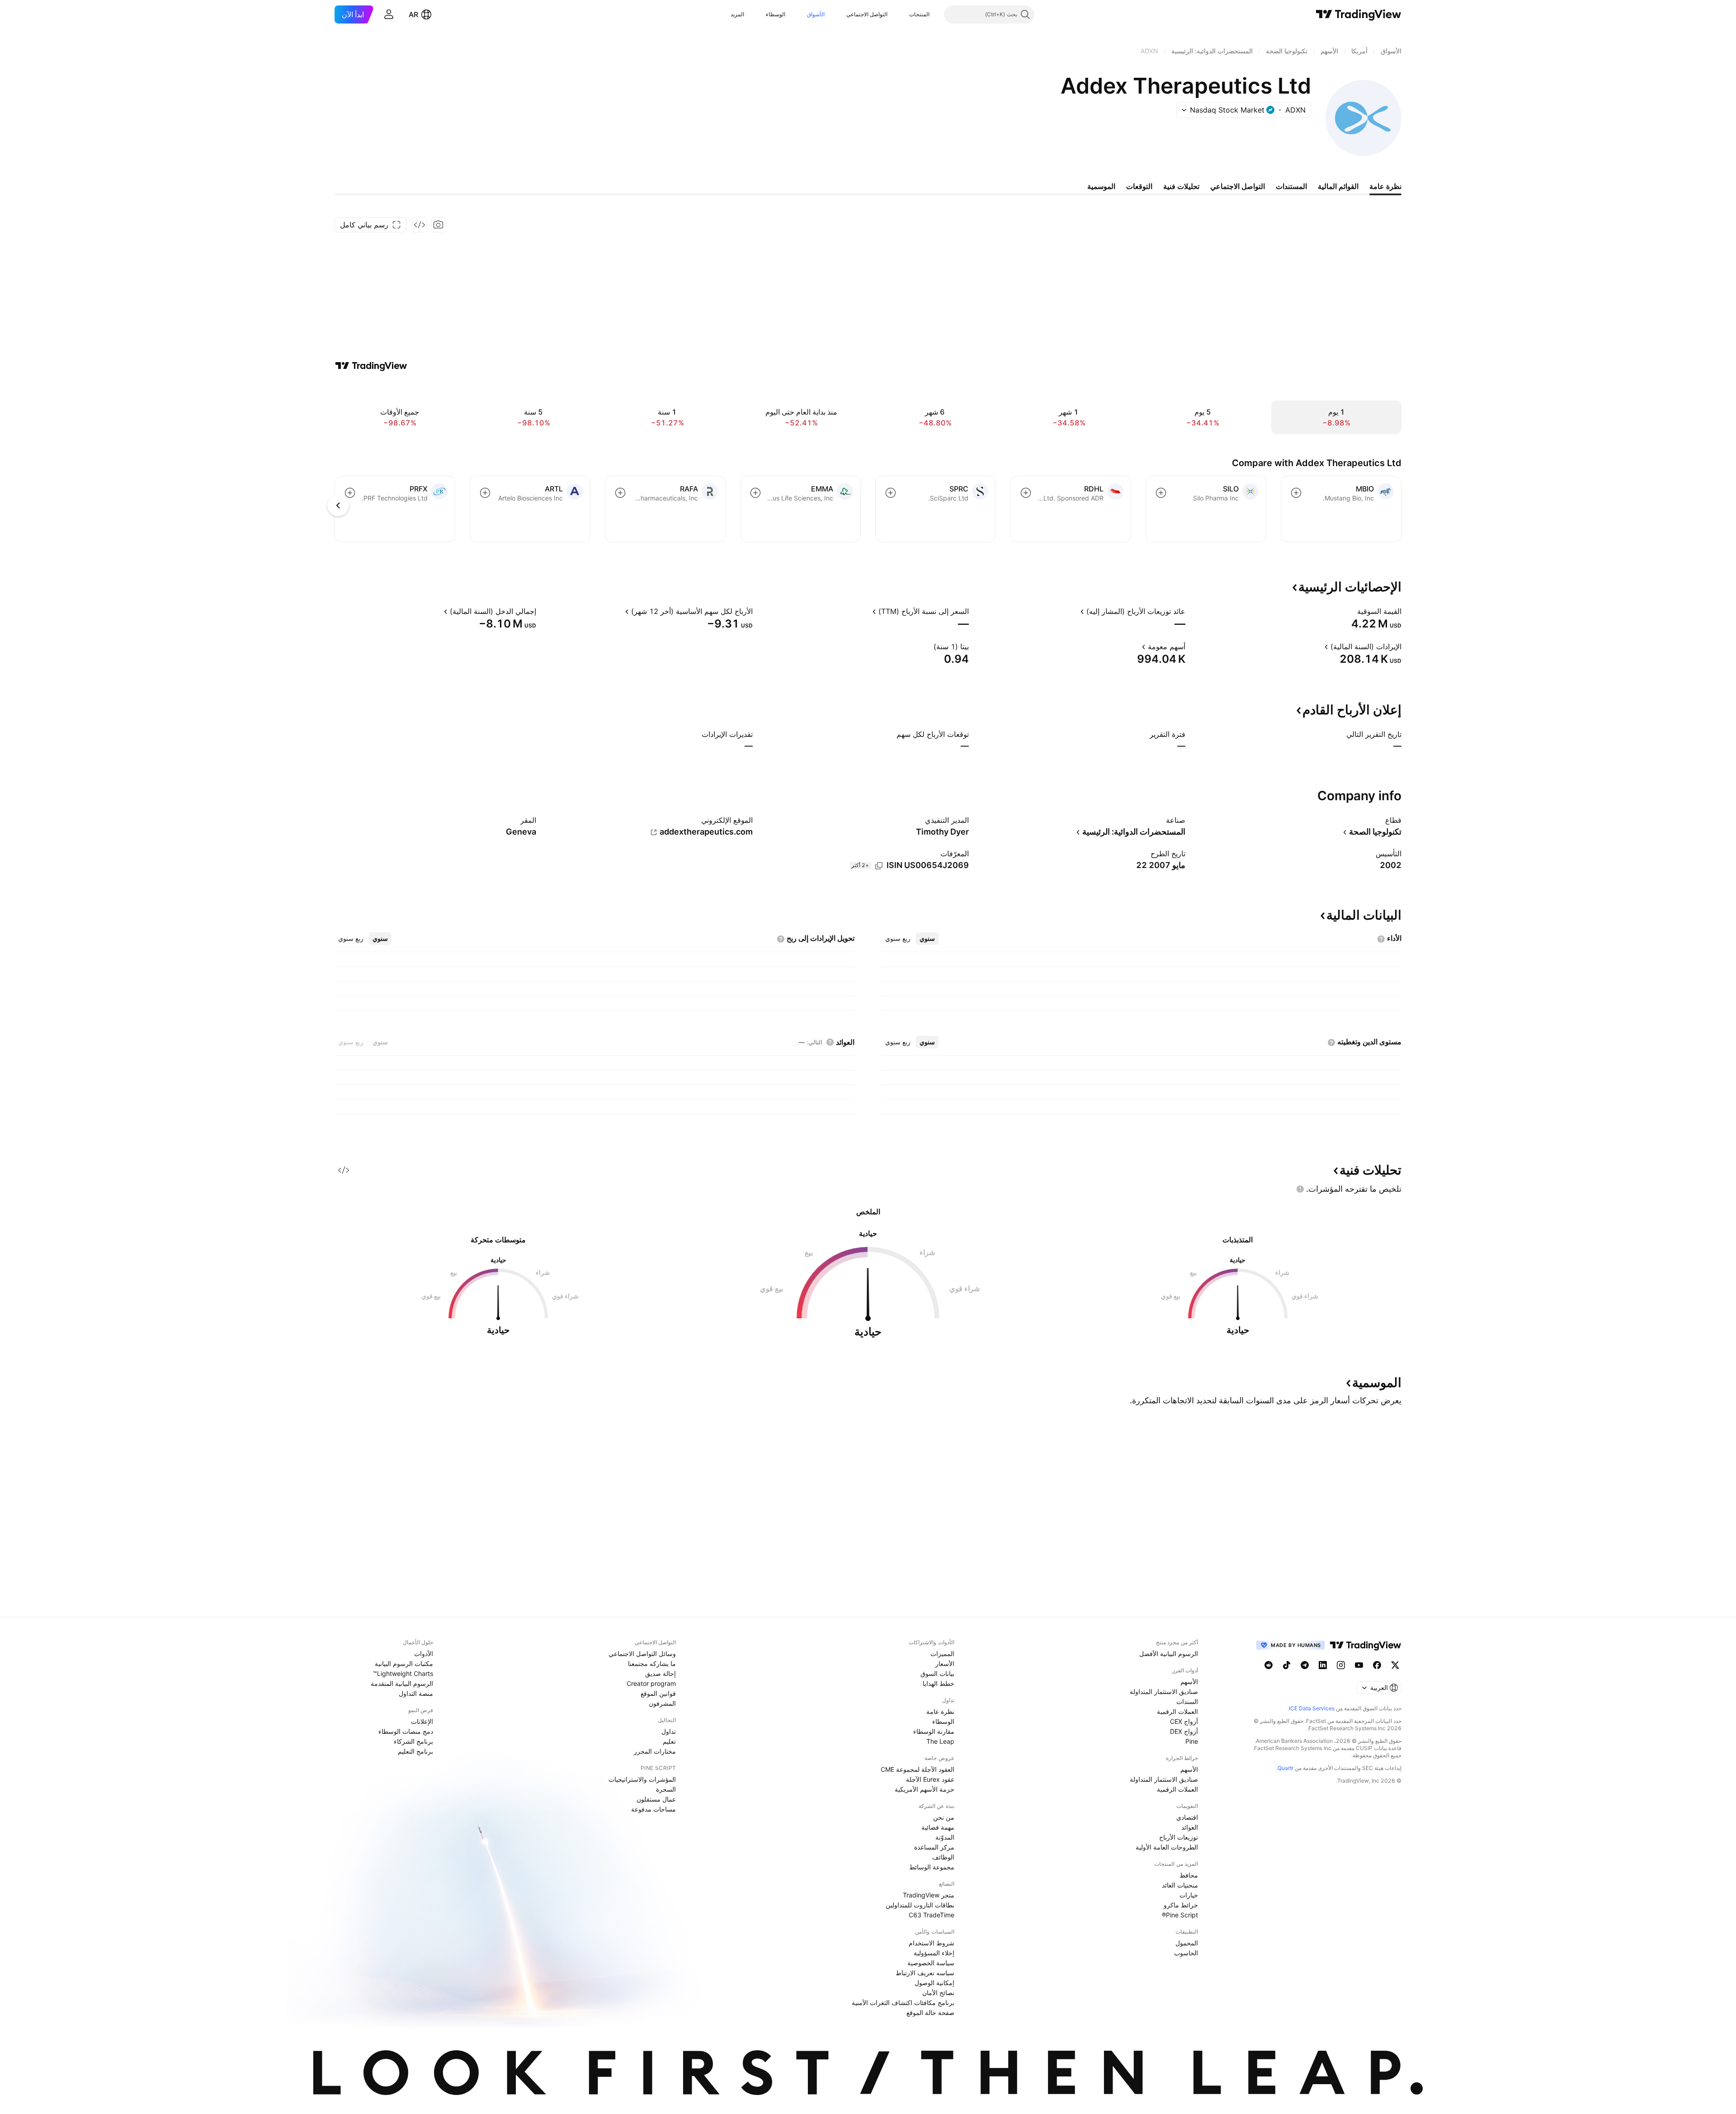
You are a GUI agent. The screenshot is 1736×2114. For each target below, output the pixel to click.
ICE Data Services (1312, 1708)
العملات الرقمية (1177, 1711)
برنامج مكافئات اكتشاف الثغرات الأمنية (903, 2003)
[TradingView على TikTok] (1287, 1665)
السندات (1187, 1701)
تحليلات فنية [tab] (1181, 186)
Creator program (651, 1683)
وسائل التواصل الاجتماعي (642, 1654)
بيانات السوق (937, 1673)
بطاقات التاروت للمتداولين (920, 1905)
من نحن (944, 1817)
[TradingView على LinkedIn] (1323, 1665)
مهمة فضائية (938, 1827)
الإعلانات (422, 1721)
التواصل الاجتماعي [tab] (1238, 186)
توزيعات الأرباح (1179, 1837)
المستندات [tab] (1291, 186)
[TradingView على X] (1395, 1665)
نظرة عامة (940, 1711)
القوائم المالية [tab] (1338, 186)
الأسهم (1189, 1682)
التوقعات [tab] (1139, 186)
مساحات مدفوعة (653, 1809)
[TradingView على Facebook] (1377, 1665)
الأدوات (424, 1654)
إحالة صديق (660, 1673)
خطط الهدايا (939, 1683)
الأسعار (945, 1663)
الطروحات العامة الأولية (1167, 1847)
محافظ (1189, 1875)
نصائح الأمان (938, 1993)
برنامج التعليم (415, 1751)
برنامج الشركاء (413, 1741)
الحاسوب (1186, 1953)
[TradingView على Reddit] (1269, 1665)
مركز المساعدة (934, 1847)
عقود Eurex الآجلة (930, 1779)
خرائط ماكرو (1181, 1905)
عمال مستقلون (656, 1799)
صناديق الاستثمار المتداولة (1164, 1692)
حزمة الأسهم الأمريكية (925, 1789)
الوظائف (943, 1857)
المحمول (1187, 1943)
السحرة (666, 1789)
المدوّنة (945, 1837)
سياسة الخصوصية (931, 1963)
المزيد (737, 14)
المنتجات (919, 14)
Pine (1192, 1741)
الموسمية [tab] (1101, 186)
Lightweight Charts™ (403, 1673)
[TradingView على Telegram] (1305, 1665)
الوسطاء (776, 14)
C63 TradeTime (932, 1915)
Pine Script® (1180, 1915)
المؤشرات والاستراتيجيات (642, 1779)
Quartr (1285, 1768)
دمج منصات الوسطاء (406, 1731)
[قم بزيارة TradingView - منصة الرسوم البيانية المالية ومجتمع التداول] (371, 366)
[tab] (927, 939)
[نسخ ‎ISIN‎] (879, 866)
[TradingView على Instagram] (1341, 1665)
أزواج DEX (1184, 1731)
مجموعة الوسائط (932, 1867)
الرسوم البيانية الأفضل (1169, 1654)
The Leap (940, 1741)
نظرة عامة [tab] (1385, 186)
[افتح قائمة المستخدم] (389, 14)
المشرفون (662, 1703)
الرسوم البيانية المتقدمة (402, 1683)
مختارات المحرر (655, 1751)
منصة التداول (416, 1693)
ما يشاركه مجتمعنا (652, 1663)
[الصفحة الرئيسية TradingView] (1359, 14)
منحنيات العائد (1180, 1885)
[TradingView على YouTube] (1359, 1665)
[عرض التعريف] (1351, 611)
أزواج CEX (1184, 1721)
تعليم (669, 1741)
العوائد (1190, 1827)
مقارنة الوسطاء (934, 1731)
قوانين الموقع (658, 1693)
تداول (669, 1731)
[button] (902, 14)
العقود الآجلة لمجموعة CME (918, 1769)
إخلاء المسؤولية (934, 1953)
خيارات (1189, 1895)
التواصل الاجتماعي (867, 14)
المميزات (942, 1654)
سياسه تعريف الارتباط (925, 1973)
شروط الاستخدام (932, 1943)
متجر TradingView (929, 1895)
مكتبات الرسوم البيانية (404, 1663)
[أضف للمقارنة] (1296, 493)
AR (413, 14)
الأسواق (816, 14)
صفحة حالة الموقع (930, 2013)
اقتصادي (1187, 1817)
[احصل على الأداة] (420, 225)
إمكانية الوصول (934, 1983)
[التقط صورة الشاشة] (439, 225)
